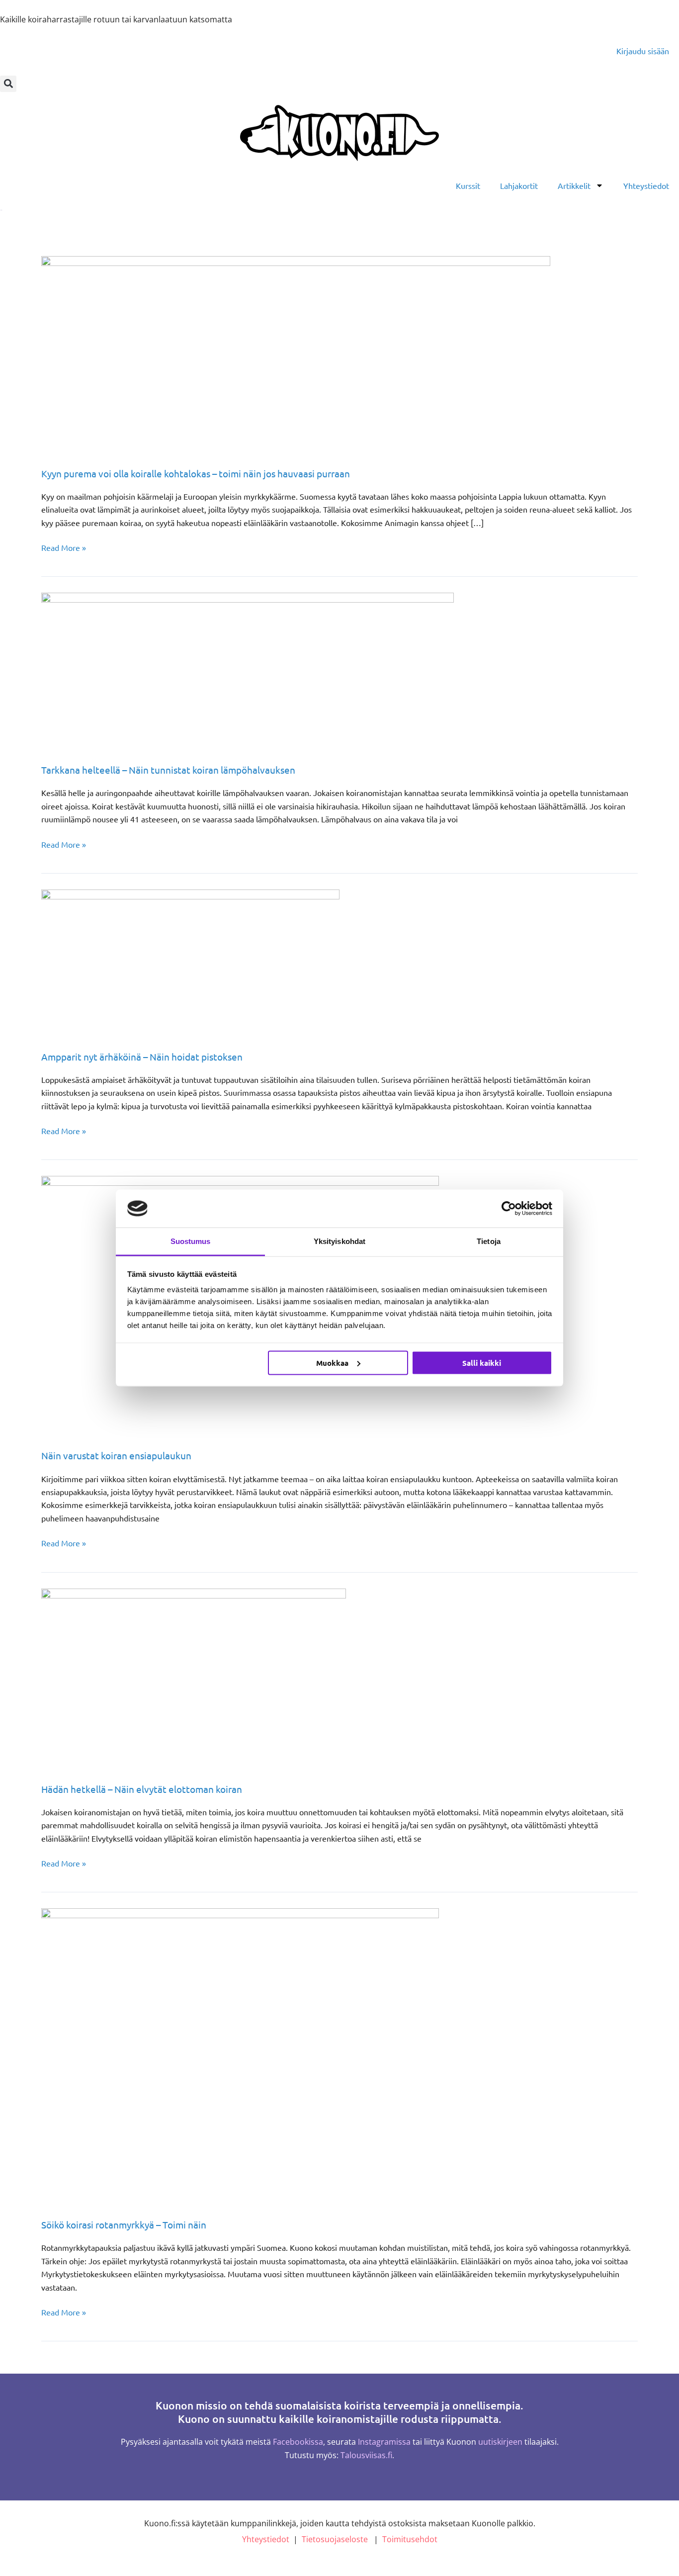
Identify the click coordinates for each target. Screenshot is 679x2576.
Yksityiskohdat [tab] (339, 1241)
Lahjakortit (519, 185)
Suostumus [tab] (191, 1241)
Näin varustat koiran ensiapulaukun (116, 1455)
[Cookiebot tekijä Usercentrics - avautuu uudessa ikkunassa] (509, 1208)
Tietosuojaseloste (335, 2539)
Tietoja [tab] (489, 1241)
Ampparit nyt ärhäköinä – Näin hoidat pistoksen (142, 1057)
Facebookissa (298, 2442)
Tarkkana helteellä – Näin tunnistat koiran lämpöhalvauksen (168, 770)
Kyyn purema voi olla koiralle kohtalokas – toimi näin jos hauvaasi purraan (196, 473)
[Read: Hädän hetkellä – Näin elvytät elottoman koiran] (194, 1678)
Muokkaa (332, 1362)
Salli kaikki (482, 1362)
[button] (8, 84)
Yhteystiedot (646, 185)
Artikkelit (574, 185)
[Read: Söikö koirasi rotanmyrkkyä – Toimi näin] (240, 2056)
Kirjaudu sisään (643, 51)
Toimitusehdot (410, 2539)
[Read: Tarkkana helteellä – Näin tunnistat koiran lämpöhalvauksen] (248, 671)
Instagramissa (384, 2442)
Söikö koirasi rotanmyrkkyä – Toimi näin (124, 2224)
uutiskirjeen (500, 2442)
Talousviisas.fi (366, 2455)
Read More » (64, 547)
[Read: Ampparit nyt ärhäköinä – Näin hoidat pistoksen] (190, 963)
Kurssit (468, 185)
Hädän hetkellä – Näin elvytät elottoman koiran (142, 1789)
